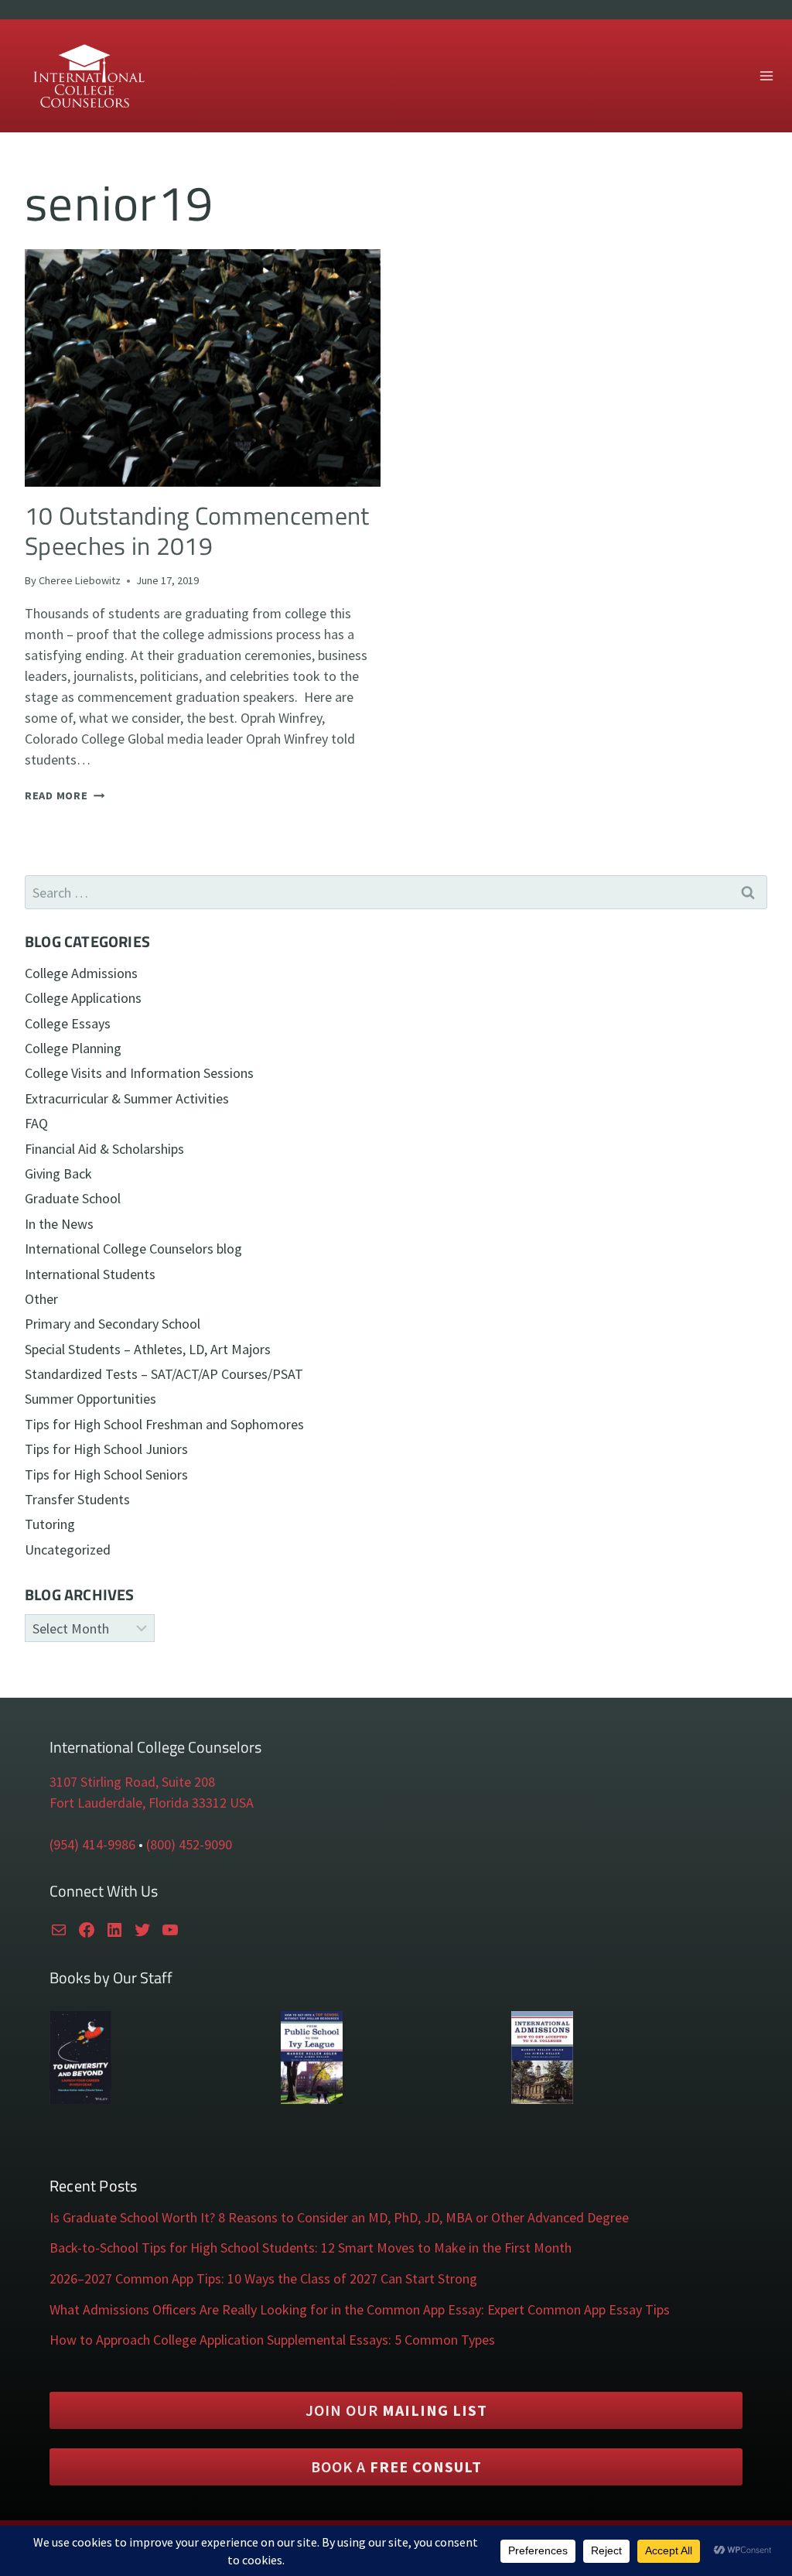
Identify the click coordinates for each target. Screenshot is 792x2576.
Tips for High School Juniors (106, 1449)
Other (41, 1299)
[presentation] (203, 368)
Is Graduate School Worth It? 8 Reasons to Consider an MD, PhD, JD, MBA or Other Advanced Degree (339, 2217)
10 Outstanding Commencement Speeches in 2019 (197, 530)
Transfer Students (77, 1499)
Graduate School (73, 1198)
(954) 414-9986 (92, 1844)
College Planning (73, 1048)
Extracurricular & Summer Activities (127, 1098)
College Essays (68, 1023)
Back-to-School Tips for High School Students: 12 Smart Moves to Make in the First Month (311, 2248)
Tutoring (50, 1524)
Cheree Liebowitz (80, 580)
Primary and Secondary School (113, 1324)
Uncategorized (68, 1550)
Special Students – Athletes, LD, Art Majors (148, 1349)
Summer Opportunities (90, 1399)
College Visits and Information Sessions (139, 1073)
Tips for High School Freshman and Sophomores (164, 1424)
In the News (59, 1224)
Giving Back (58, 1173)
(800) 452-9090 (189, 1844)
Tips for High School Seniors (106, 1474)
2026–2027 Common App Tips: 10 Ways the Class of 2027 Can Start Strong (263, 2278)
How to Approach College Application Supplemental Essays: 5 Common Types (272, 2340)
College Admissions (81, 973)
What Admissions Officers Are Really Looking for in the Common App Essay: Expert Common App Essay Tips (360, 2309)
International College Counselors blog (133, 1249)
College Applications (83, 998)
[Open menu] (766, 75)
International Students (90, 1274)
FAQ (36, 1123)
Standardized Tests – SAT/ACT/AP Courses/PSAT (164, 1374)
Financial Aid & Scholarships (104, 1149)
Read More (65, 795)
